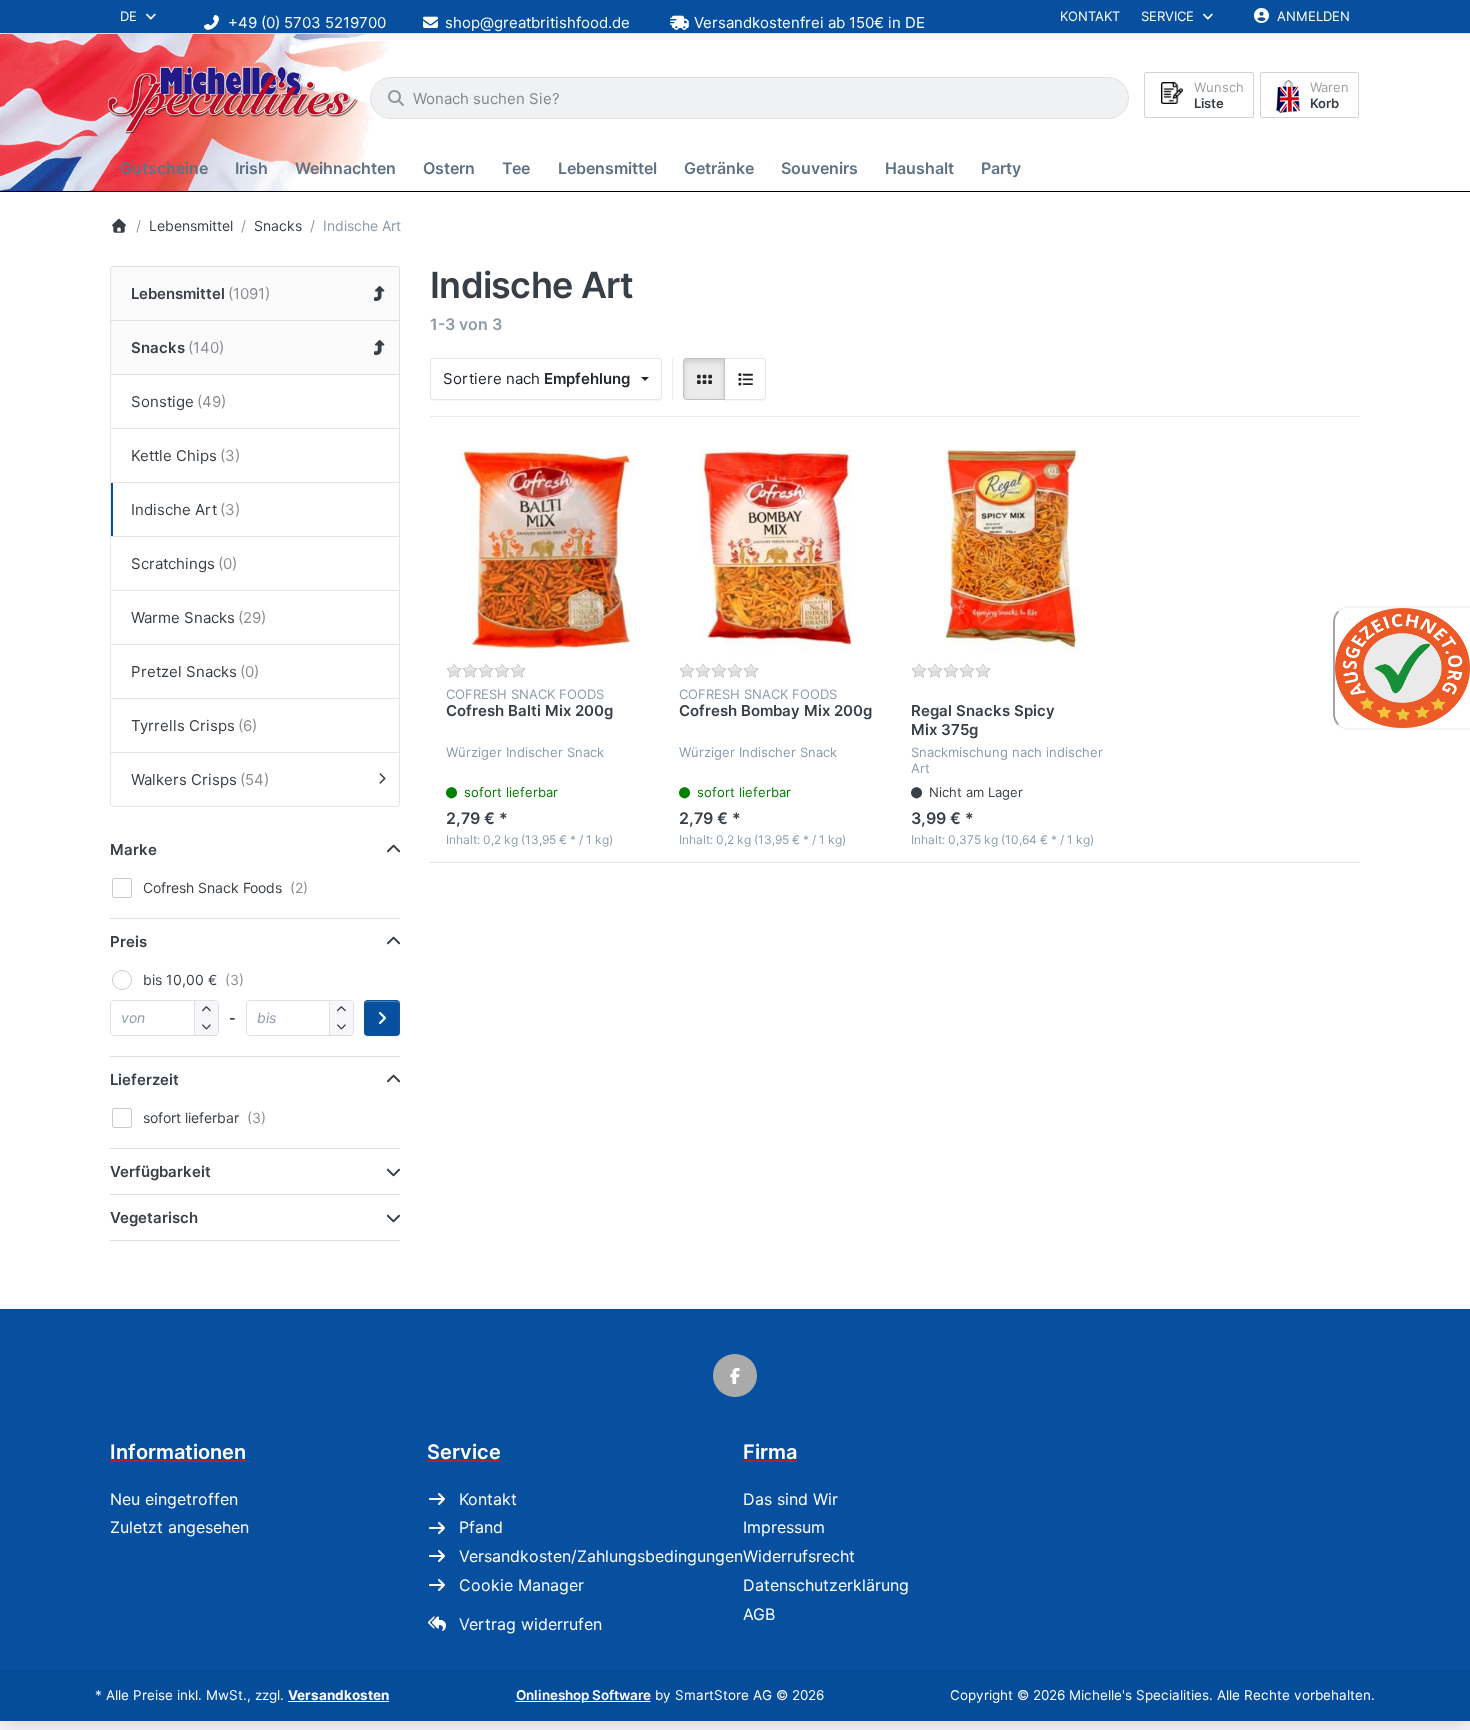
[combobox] (749, 98)
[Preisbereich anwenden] (382, 1018)
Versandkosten (338, 1695)
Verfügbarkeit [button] (160, 1171)
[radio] (704, 379)
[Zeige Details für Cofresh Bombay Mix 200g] (779, 549)
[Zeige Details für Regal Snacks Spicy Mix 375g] (1011, 549)
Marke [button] (133, 849)
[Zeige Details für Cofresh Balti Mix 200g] (546, 549)
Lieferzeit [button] (144, 1079)
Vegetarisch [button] (154, 1217)
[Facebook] (735, 1376)
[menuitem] (167, 168)
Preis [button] (128, 941)
